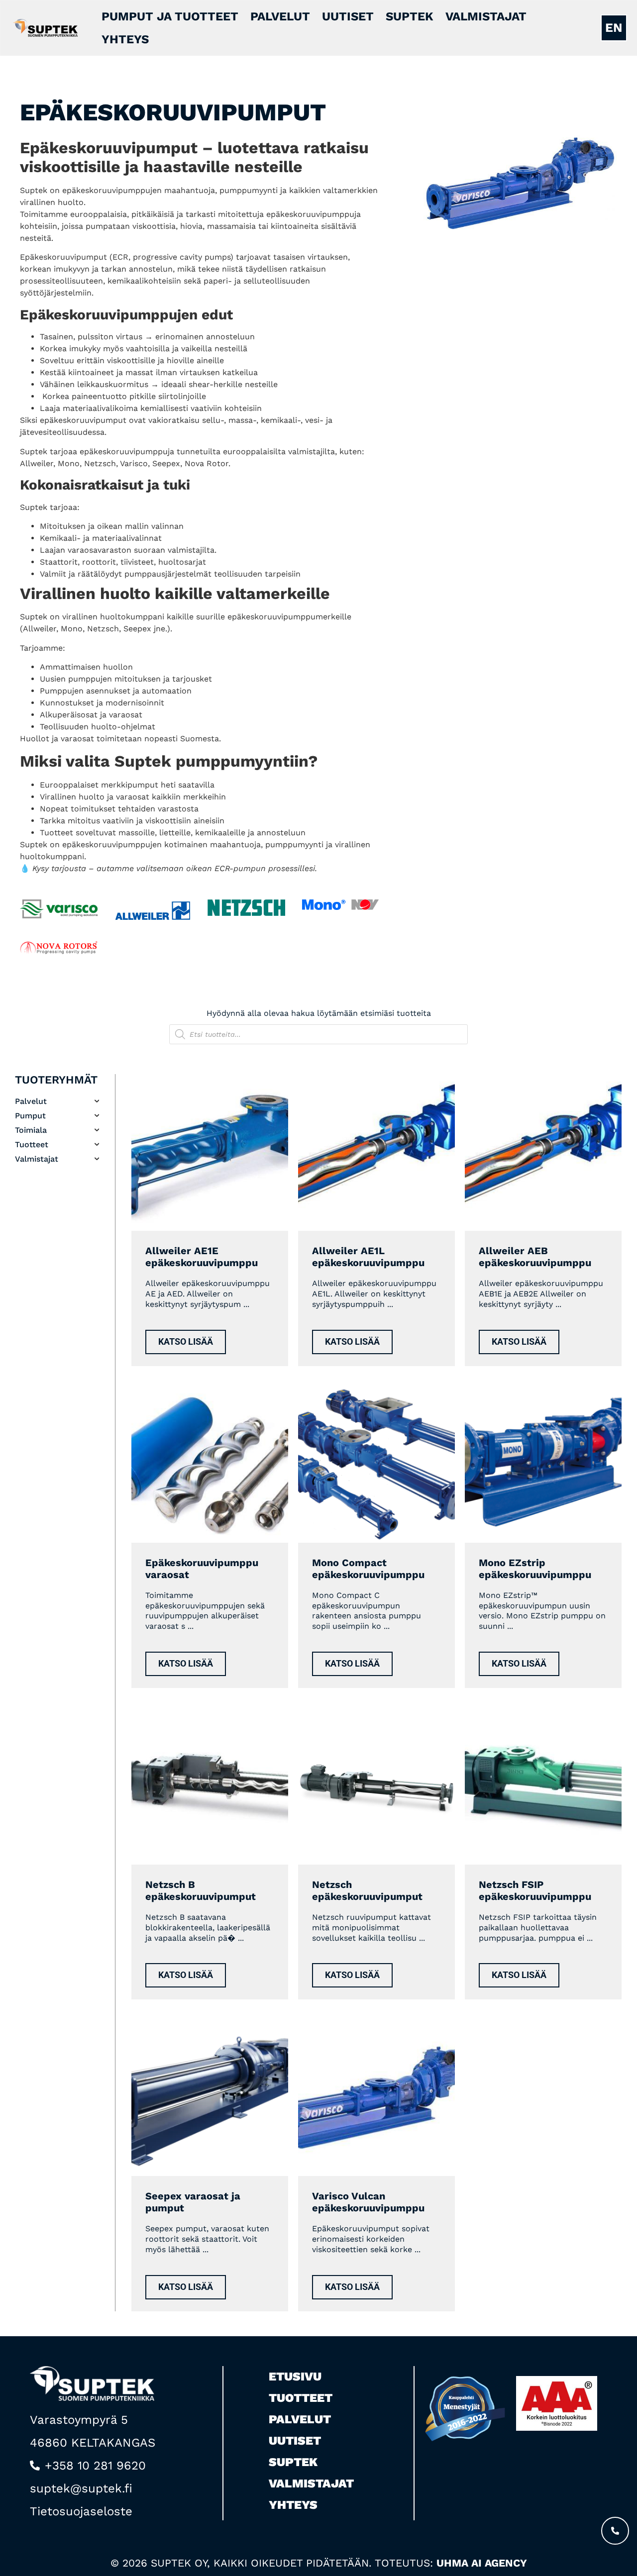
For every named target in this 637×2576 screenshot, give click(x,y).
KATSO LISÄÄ (186, 1342)
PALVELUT (280, 16)
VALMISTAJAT (486, 16)
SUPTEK (410, 16)
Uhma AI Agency (482, 2563)
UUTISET (348, 16)
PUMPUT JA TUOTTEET (170, 16)
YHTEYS (125, 39)
